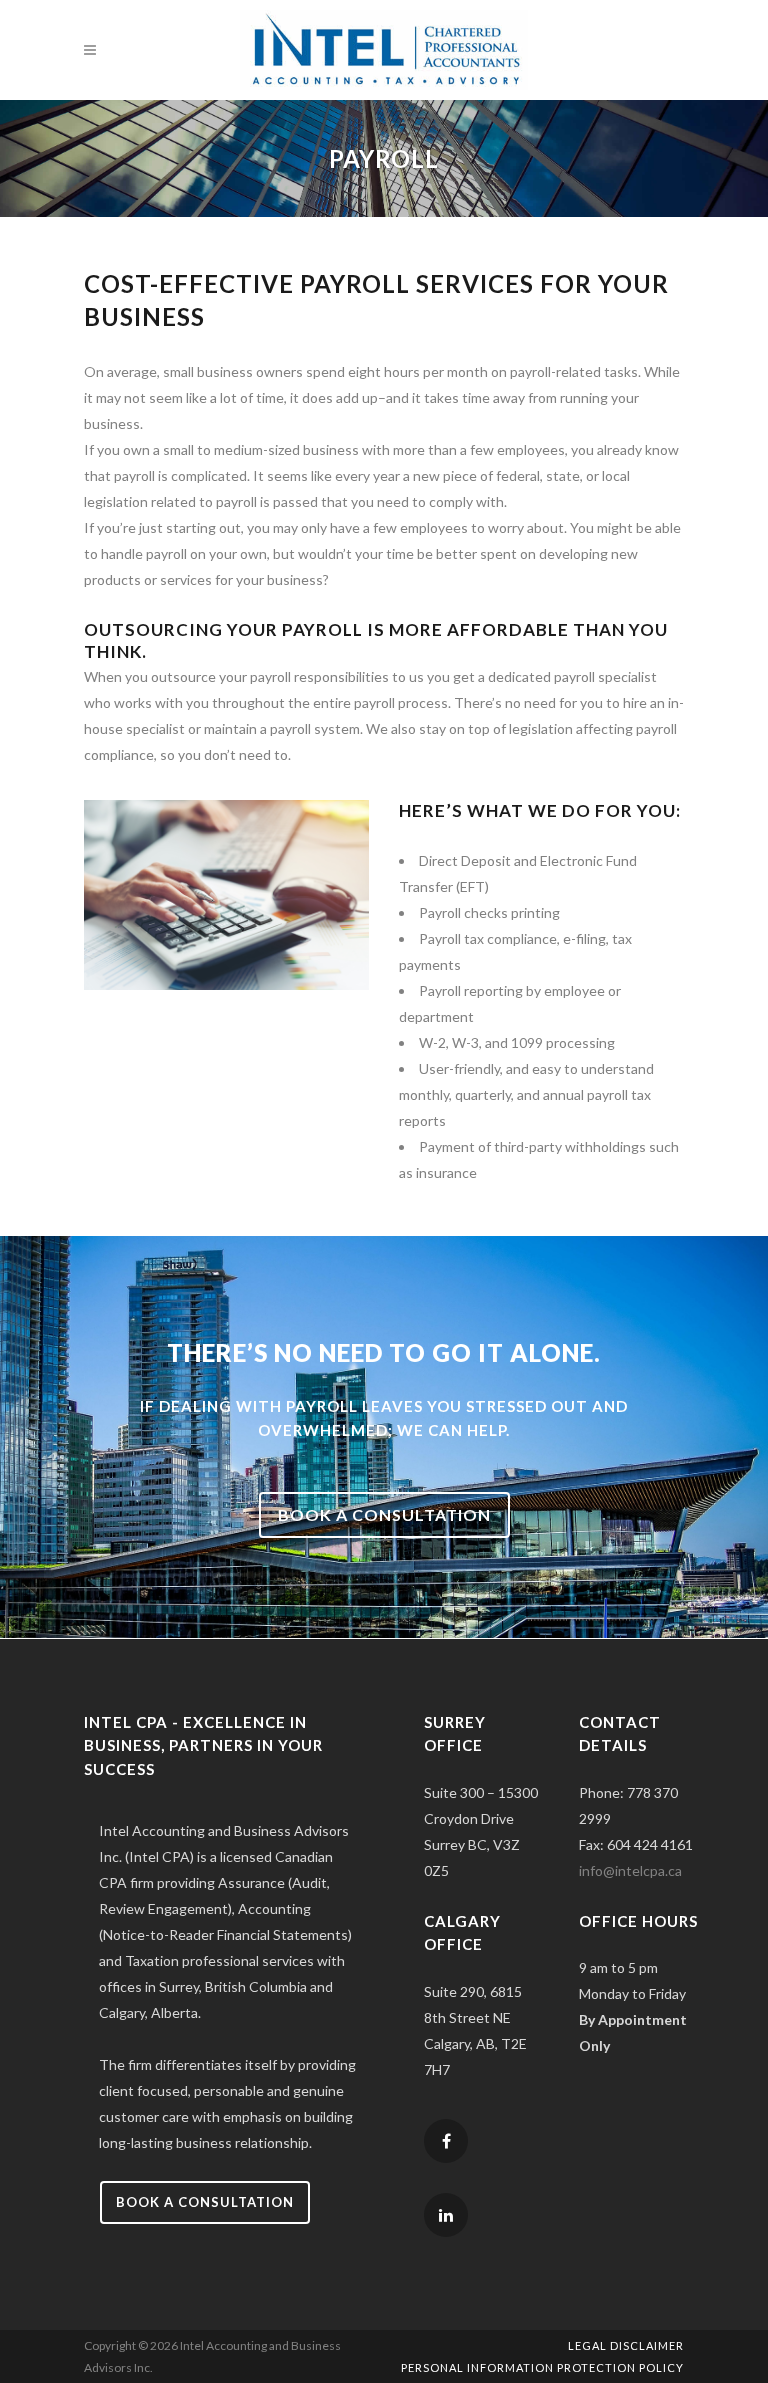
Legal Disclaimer (626, 2345)
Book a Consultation (205, 2202)
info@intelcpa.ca (630, 1870)
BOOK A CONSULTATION (384, 1514)
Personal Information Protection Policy (542, 2367)
